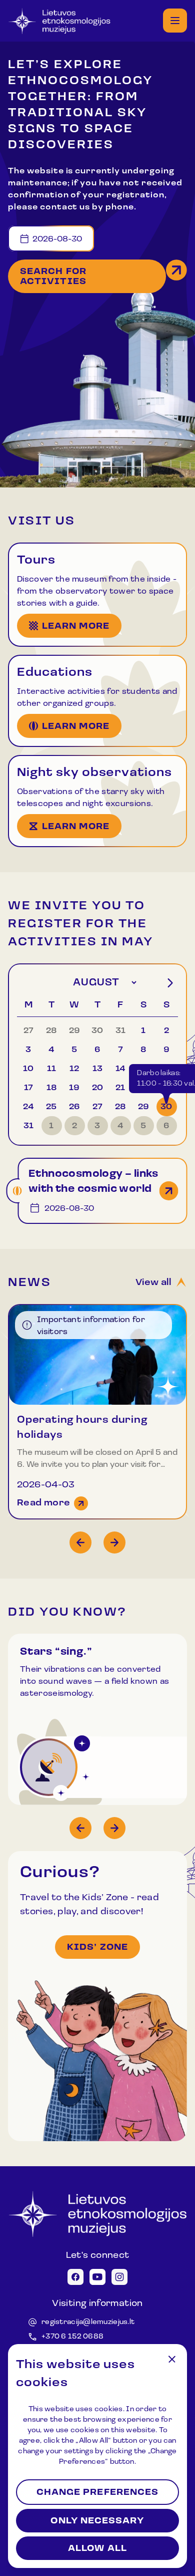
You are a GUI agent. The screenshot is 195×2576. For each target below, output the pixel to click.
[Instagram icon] (119, 2277)
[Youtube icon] (97, 2277)
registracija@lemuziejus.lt (88, 2322)
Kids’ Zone (97, 1948)
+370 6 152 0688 (72, 2337)
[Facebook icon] (75, 2277)
